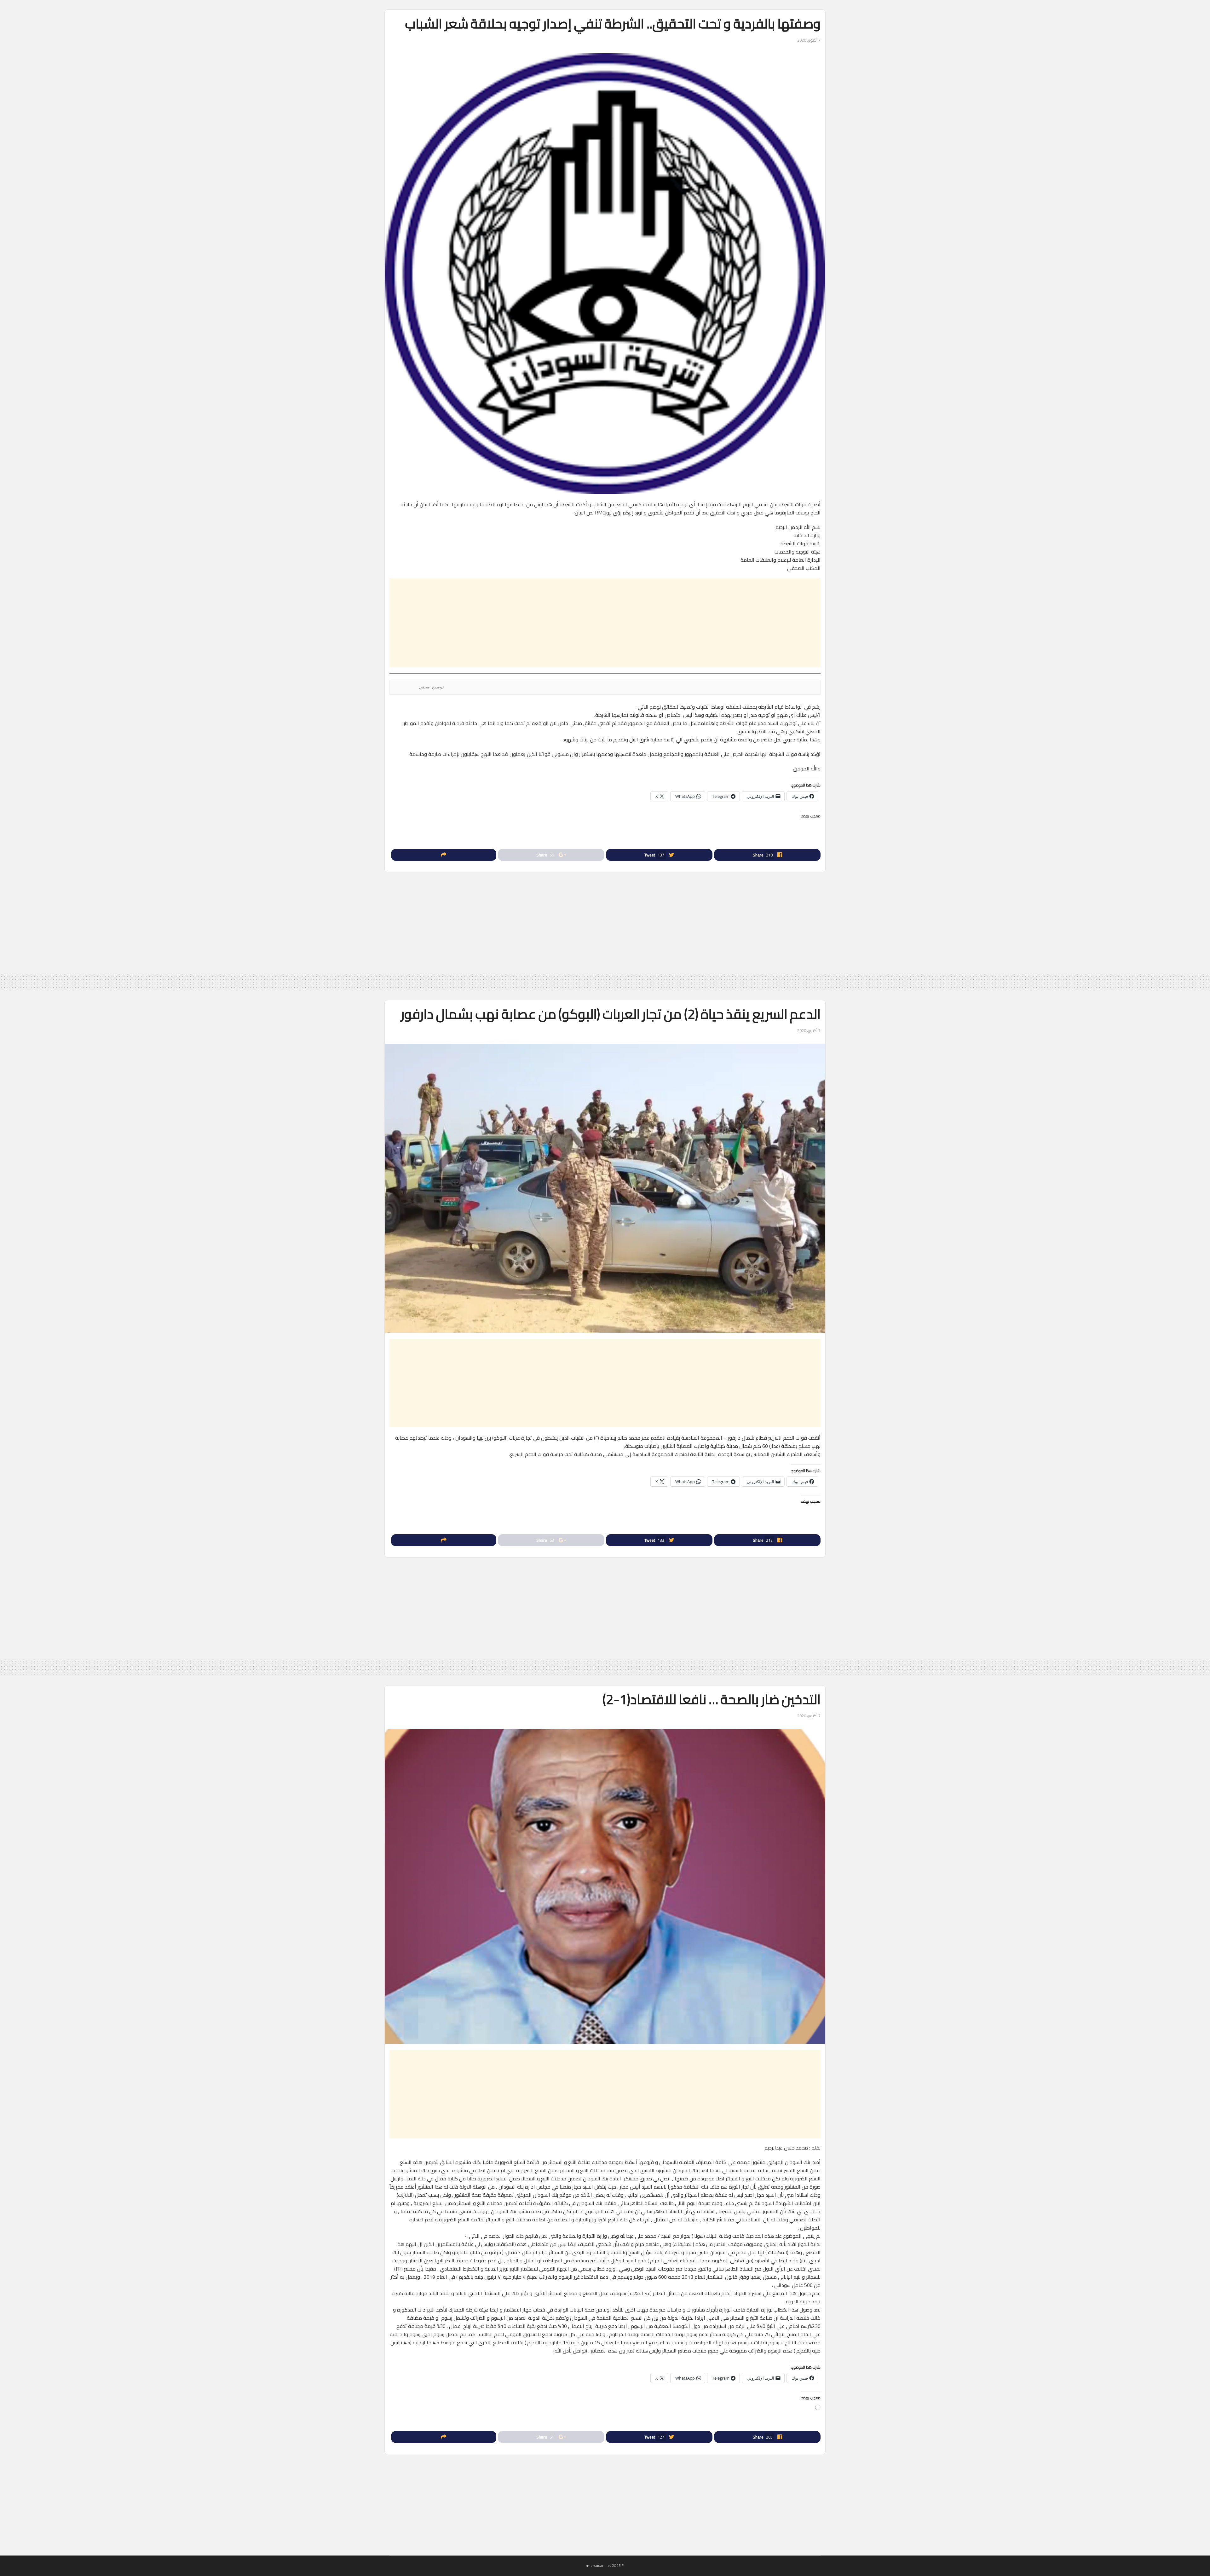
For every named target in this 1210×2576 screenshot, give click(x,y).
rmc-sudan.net (598, 2565)
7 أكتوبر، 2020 (809, 40)
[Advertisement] (605, 623)
